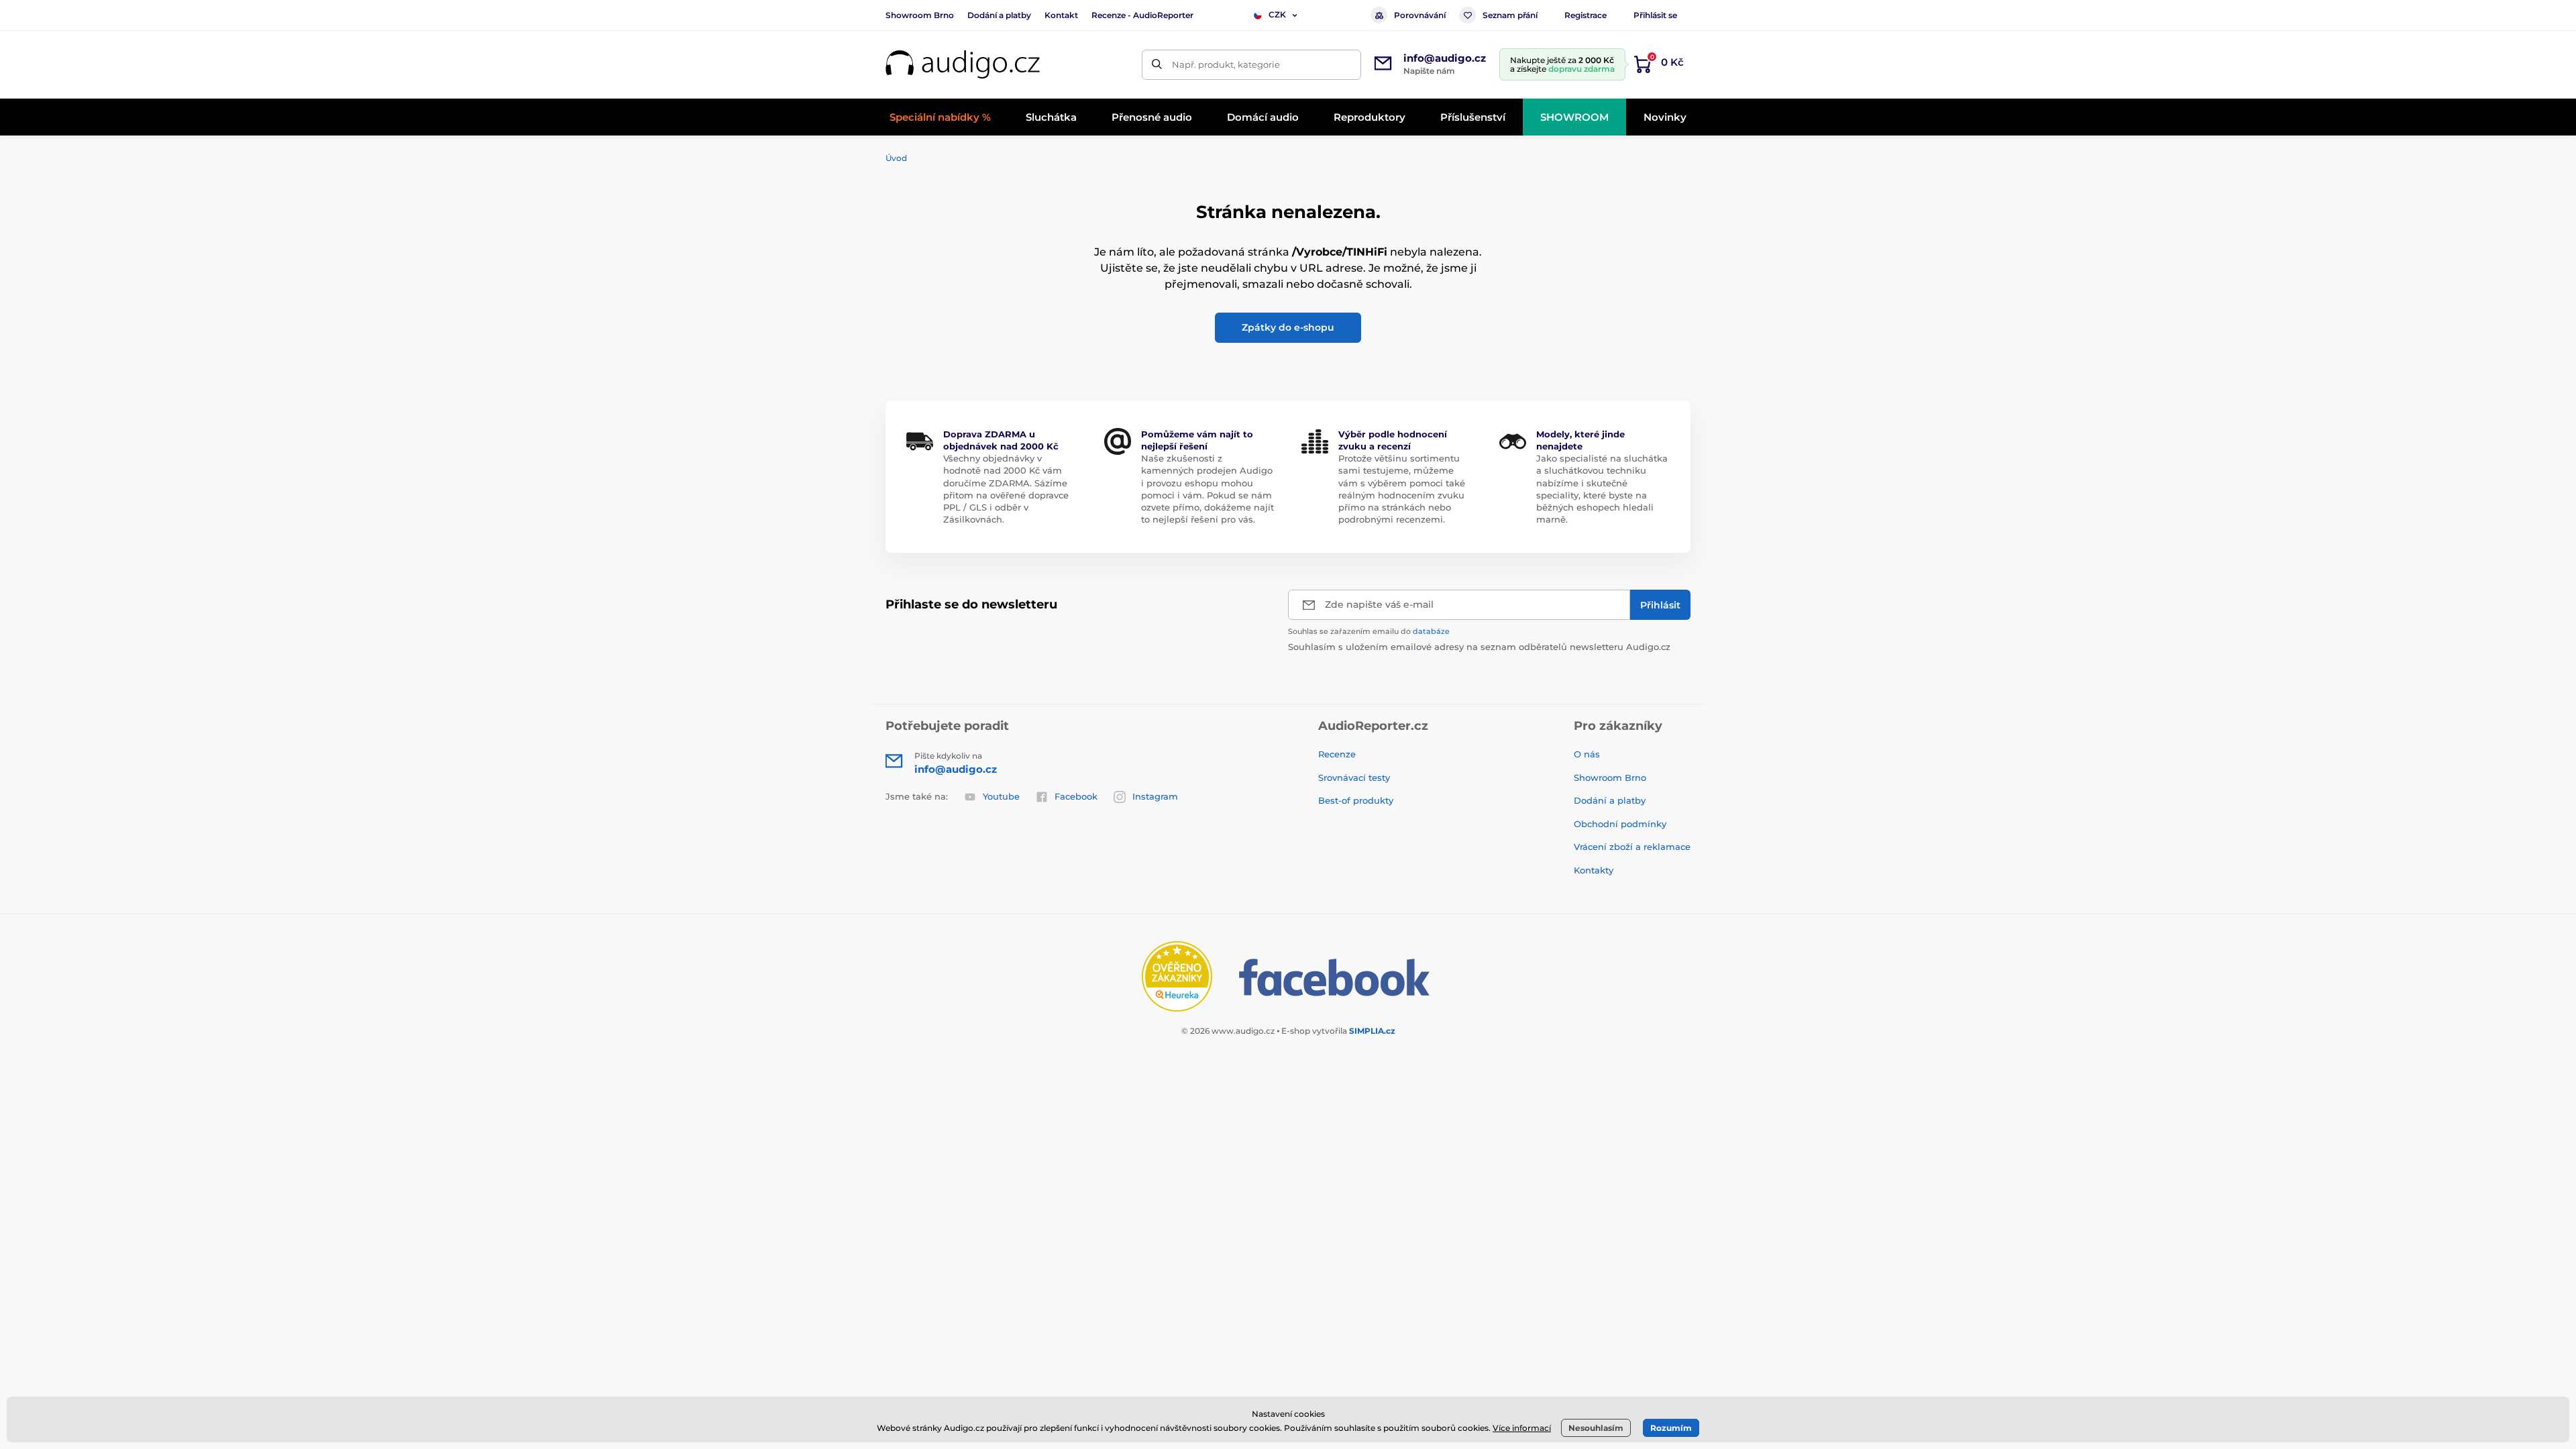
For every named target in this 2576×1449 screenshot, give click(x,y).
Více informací (1522, 1428)
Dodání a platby (999, 15)
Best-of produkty (1356, 800)
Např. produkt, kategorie (1226, 64)
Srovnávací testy (1354, 777)
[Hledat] (1157, 65)
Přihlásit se (1655, 15)
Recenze (1337, 754)
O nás (1587, 754)
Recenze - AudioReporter (1142, 15)
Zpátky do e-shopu (1288, 327)
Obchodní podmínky (1620, 824)
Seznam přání (1510, 15)
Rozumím (1671, 1428)
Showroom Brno (920, 15)
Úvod (896, 158)
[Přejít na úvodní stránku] (963, 65)
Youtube (1001, 796)
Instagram (1155, 796)
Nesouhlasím (1596, 1428)
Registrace (1586, 15)
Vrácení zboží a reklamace (1632, 847)
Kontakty (1594, 870)
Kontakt (1061, 15)
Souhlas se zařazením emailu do (1369, 631)
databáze (1431, 631)
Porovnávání (1420, 15)
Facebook (1076, 796)
